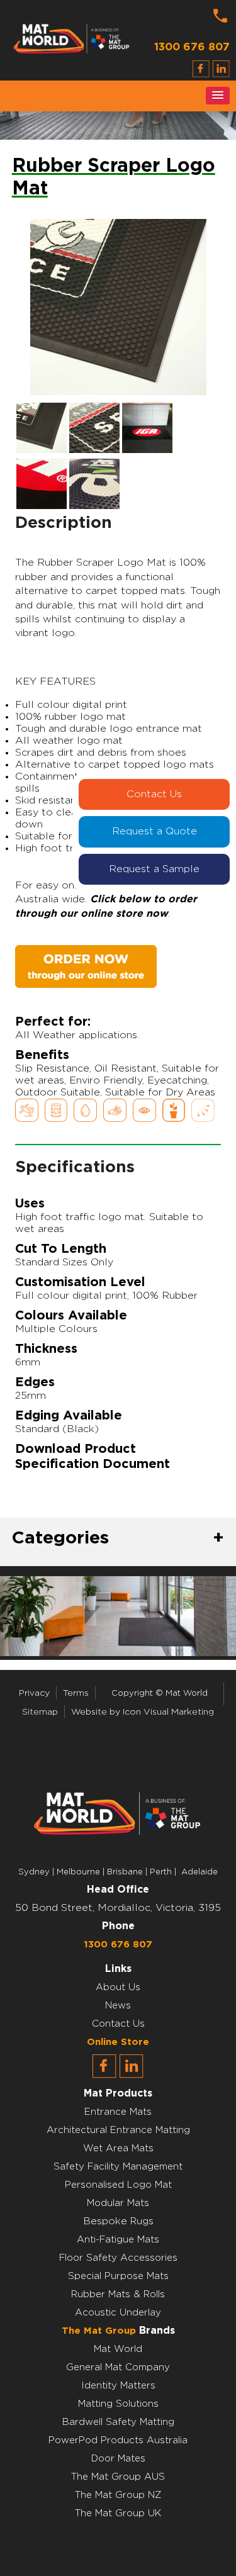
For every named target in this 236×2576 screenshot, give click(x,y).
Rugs (142, 2221)
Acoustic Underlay (118, 2313)
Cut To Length (61, 1249)
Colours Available (71, 1316)
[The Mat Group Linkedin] (132, 2075)
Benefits (42, 1055)
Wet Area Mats (118, 2148)
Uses (30, 1204)
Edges (35, 1382)
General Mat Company (118, 2367)
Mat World (118, 2349)
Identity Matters (118, 2386)
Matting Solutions (118, 2404)
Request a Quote (155, 831)
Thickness (46, 1349)
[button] (218, 96)
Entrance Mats (118, 2112)
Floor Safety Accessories (118, 2258)
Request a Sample (154, 869)
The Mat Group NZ (118, 2495)
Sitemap (40, 1712)
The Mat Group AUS (118, 2477)
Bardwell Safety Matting (118, 2422)
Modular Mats (118, 2203)
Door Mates (118, 2459)
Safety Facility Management (118, 2167)
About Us (118, 1987)
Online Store (118, 2042)
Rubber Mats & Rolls (118, 2294)
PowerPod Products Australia (118, 2440)
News (118, 2006)
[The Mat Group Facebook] (104, 2075)
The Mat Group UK (118, 2513)
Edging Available (69, 1416)
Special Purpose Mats (118, 2276)
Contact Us (154, 794)
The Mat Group (99, 2331)
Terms (76, 1693)
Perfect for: (53, 1022)
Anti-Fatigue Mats (118, 2240)
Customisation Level (80, 1282)
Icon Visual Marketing (168, 1712)
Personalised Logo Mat (118, 2185)
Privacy (34, 1693)
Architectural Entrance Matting (118, 2130)
